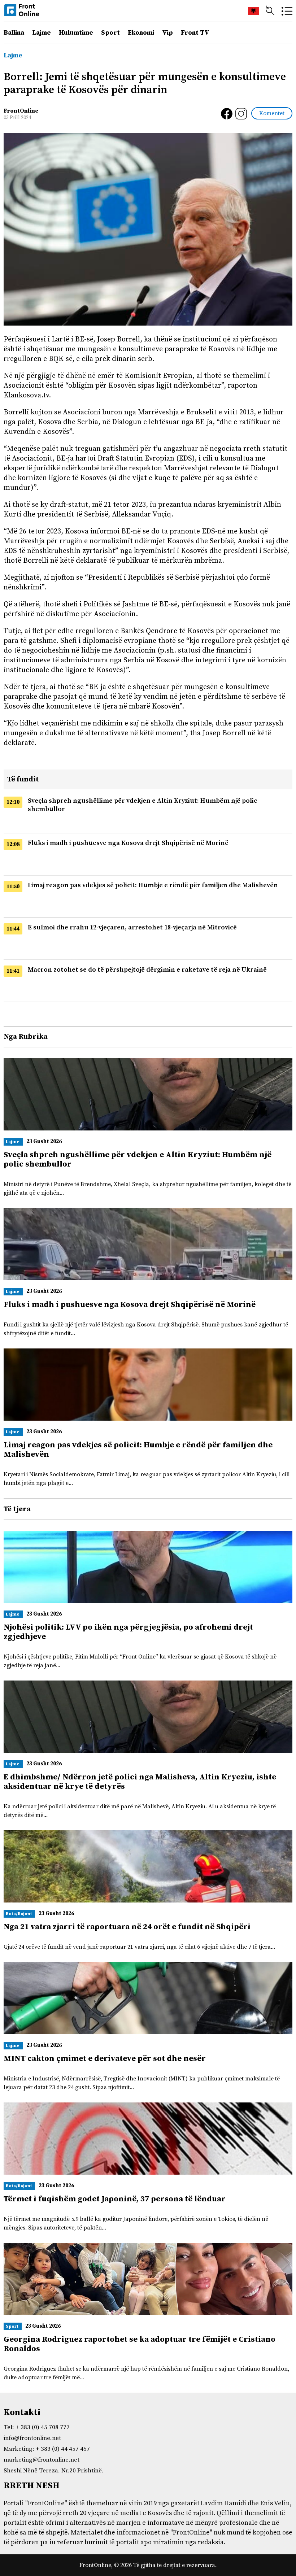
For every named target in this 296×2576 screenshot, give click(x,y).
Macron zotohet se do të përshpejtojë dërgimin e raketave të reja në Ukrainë (147, 970)
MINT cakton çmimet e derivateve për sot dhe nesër (105, 2059)
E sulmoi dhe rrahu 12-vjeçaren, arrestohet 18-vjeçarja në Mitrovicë (132, 927)
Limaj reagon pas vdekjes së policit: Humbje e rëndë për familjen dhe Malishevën (153, 885)
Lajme (42, 33)
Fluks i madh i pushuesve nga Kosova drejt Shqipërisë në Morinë (128, 843)
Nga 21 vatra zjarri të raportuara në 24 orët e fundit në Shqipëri (127, 1927)
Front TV (195, 33)
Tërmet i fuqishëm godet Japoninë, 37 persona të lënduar (115, 2199)
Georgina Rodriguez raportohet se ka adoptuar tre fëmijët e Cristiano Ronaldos (140, 2344)
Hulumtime (76, 33)
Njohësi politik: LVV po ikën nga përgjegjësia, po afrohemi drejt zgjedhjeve (128, 1632)
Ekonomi (141, 33)
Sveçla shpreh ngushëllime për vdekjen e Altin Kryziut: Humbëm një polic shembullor (138, 1160)
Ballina (14, 33)
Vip (167, 33)
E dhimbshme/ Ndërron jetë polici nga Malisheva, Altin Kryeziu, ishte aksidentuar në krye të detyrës (140, 1782)
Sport (110, 33)
